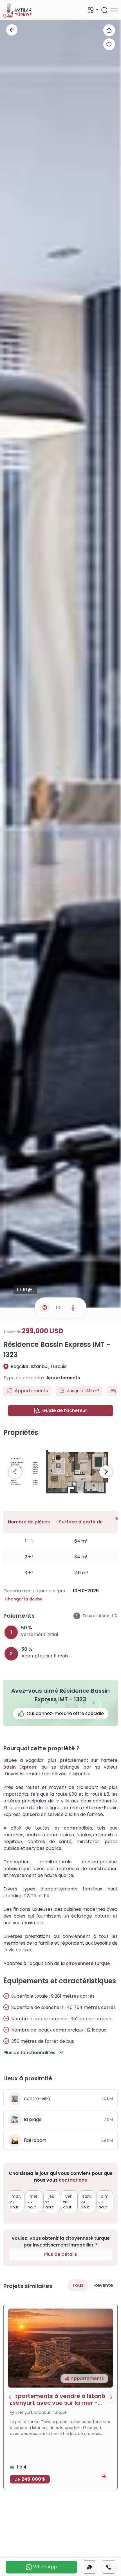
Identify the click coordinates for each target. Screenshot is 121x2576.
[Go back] (12, 30)
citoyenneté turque (88, 1963)
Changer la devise (24, 1599)
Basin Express (20, 1767)
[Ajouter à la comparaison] (104, 2476)
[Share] (109, 30)
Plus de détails (61, 2254)
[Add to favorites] (109, 44)
